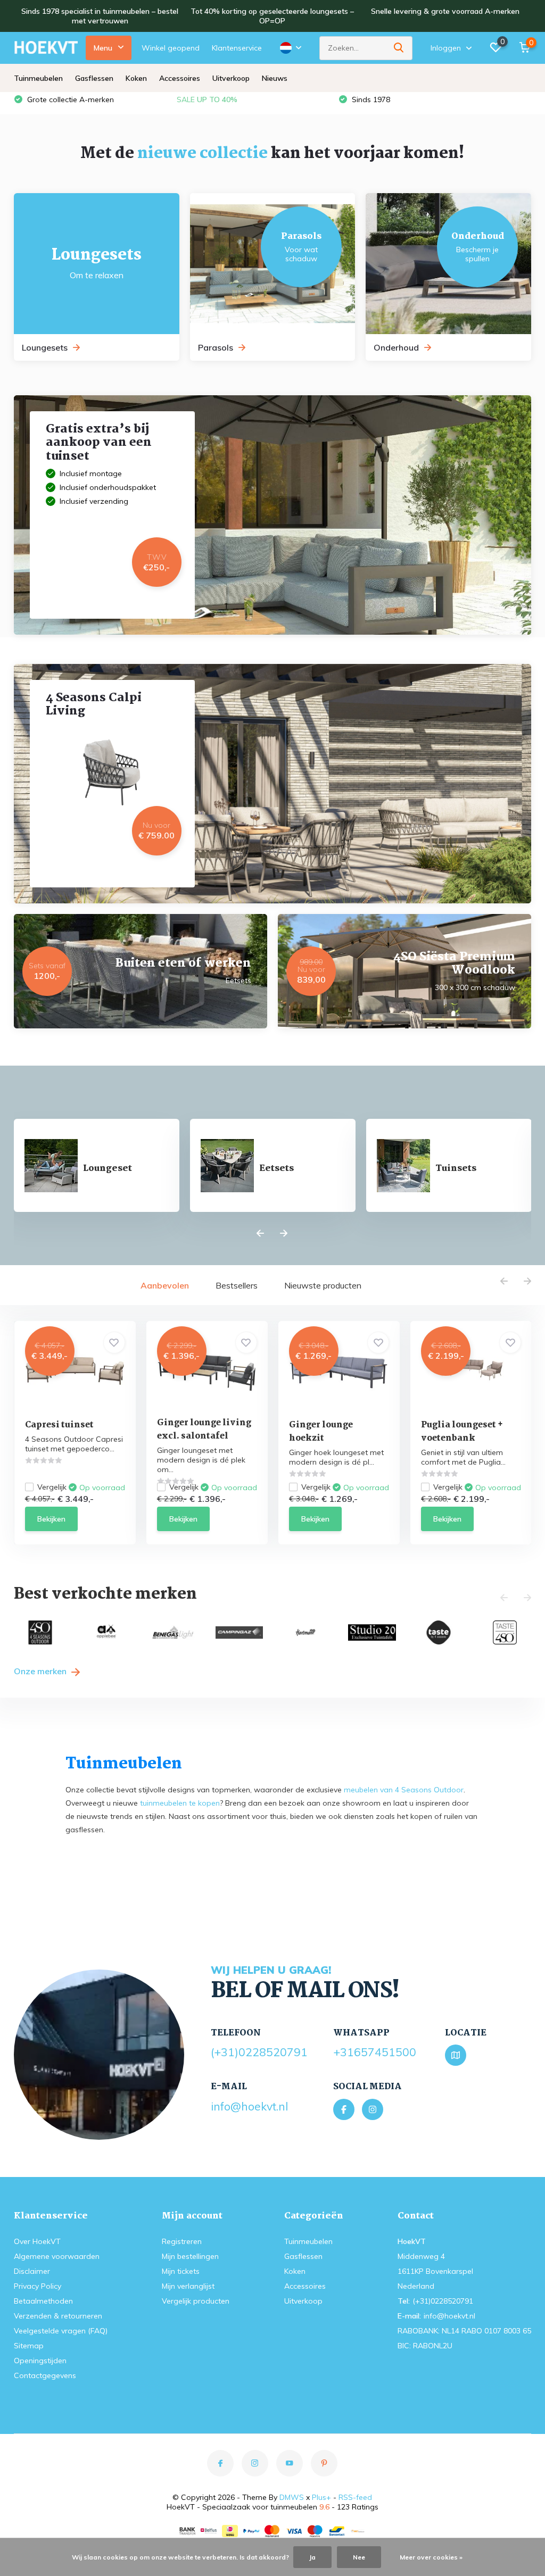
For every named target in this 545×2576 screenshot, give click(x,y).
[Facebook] (344, 2109)
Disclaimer (32, 2271)
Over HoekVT (37, 2241)
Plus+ (321, 2497)
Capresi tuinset (59, 1425)
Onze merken (41, 1671)
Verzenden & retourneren (58, 2316)
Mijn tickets (181, 2271)
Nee (359, 2557)
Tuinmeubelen (38, 78)
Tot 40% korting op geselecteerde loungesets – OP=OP (272, 16)
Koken (136, 78)
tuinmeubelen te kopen (180, 1803)
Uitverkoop (231, 78)
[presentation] (260, 1234)
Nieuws (275, 78)
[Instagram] (373, 2109)
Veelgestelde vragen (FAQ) (61, 2331)
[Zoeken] (399, 48)
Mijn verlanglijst (188, 2286)
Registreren (182, 2241)
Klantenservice (237, 48)
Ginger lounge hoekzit (321, 1432)
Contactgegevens (45, 2375)
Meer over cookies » (431, 2557)
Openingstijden (40, 2361)
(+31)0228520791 (259, 2052)
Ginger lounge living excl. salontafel (204, 1430)
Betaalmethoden (43, 2301)
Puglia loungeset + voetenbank (462, 1432)
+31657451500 (375, 2052)
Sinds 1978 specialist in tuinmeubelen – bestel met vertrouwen (100, 16)
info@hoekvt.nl (249, 2106)
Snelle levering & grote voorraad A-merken (445, 11)
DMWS (292, 2497)
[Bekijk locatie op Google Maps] (456, 2055)
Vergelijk (52, 1487)
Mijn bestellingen (190, 2256)
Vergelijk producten (196, 2301)
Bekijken (51, 1519)
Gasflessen (94, 78)
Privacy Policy (38, 2286)
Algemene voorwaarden (57, 2256)
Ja (312, 2557)
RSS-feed (355, 2497)
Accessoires (180, 78)
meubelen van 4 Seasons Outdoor (404, 1790)
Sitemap (29, 2346)
